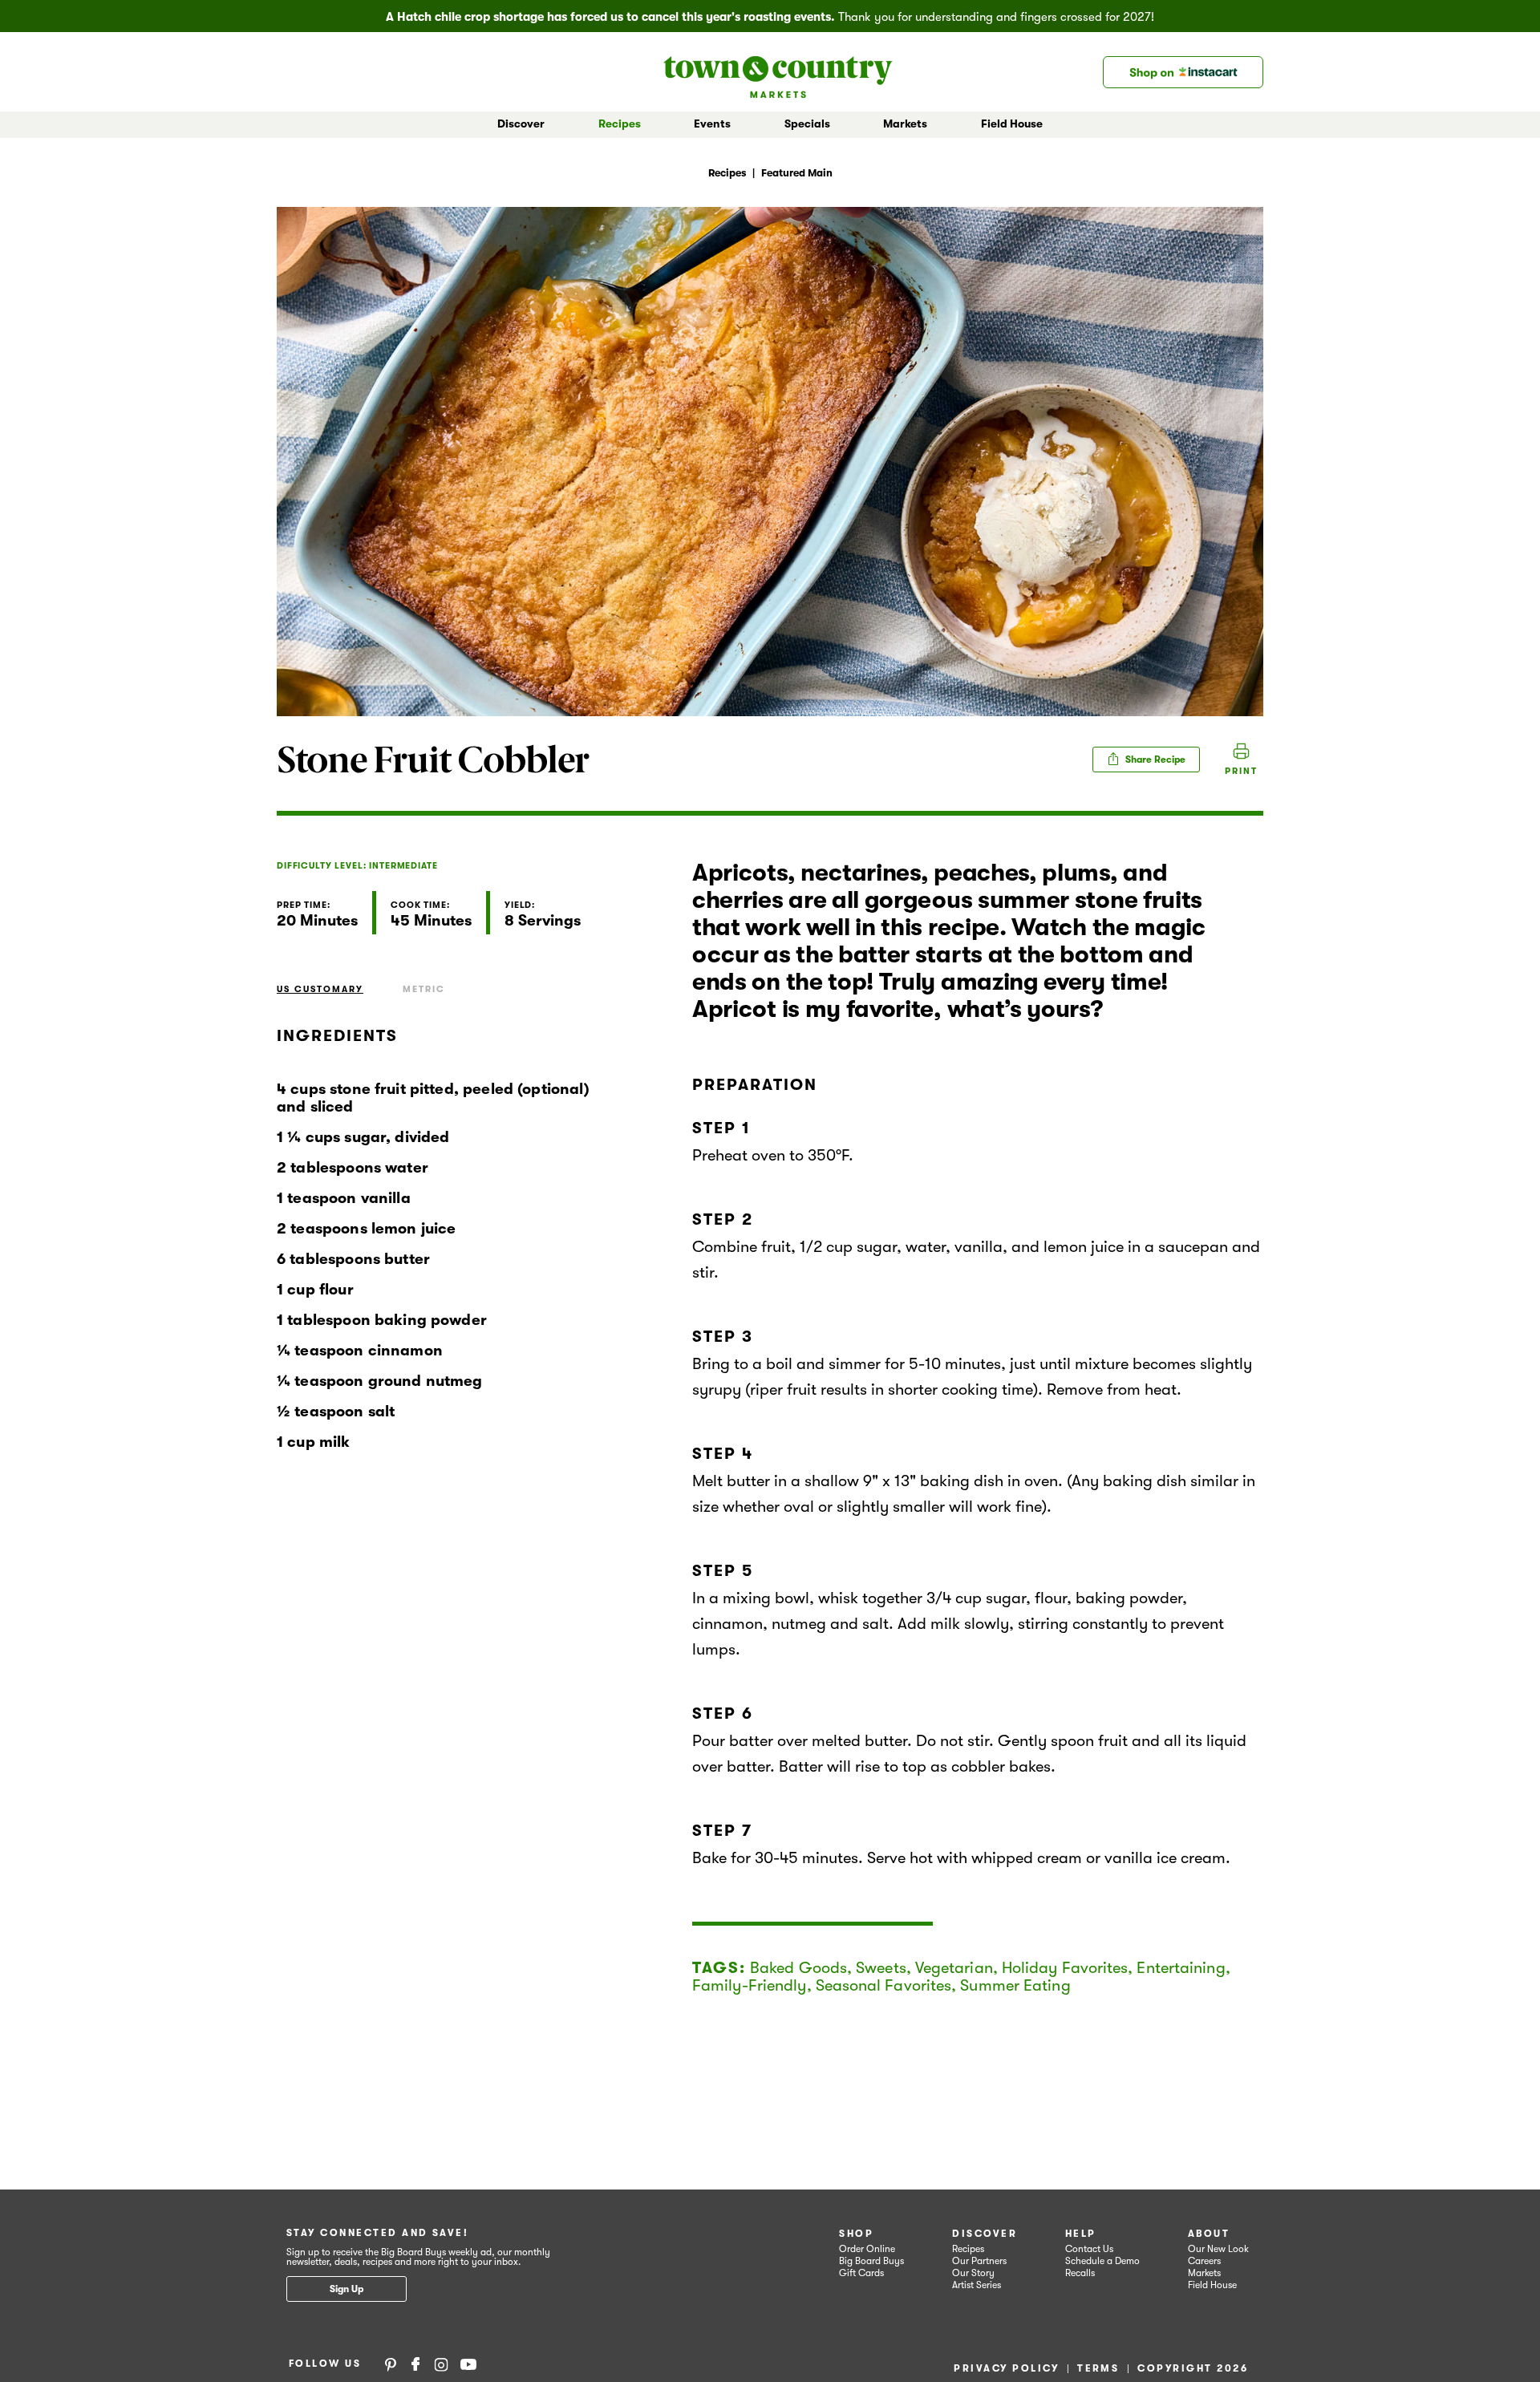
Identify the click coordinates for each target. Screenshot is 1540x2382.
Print (1241, 771)
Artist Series (977, 2285)
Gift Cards (861, 2273)
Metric (424, 989)
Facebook (415, 2364)
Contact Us (1089, 2249)
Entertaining (1181, 1968)
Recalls (1080, 2273)
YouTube (468, 2364)
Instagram (441, 2364)
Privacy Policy (1006, 2368)
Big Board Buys (871, 2261)
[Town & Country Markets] (778, 72)
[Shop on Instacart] (1183, 72)
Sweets (881, 1968)
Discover (985, 2234)
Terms (1098, 2368)
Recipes (620, 124)
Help (1081, 2234)
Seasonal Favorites (884, 1985)
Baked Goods (798, 1968)
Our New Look (1218, 2249)
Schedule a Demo (1102, 2261)
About (1209, 2234)
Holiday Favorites (1065, 1968)
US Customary (320, 989)
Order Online (867, 2249)
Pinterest (391, 2364)
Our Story (973, 2273)
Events (712, 124)
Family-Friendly (750, 1985)
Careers (1204, 2261)
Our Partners (979, 2261)
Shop (856, 2234)
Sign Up (346, 2289)
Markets (1204, 2273)
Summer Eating (1015, 1985)
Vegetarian (954, 1968)
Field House (1012, 124)
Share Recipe (1154, 760)
